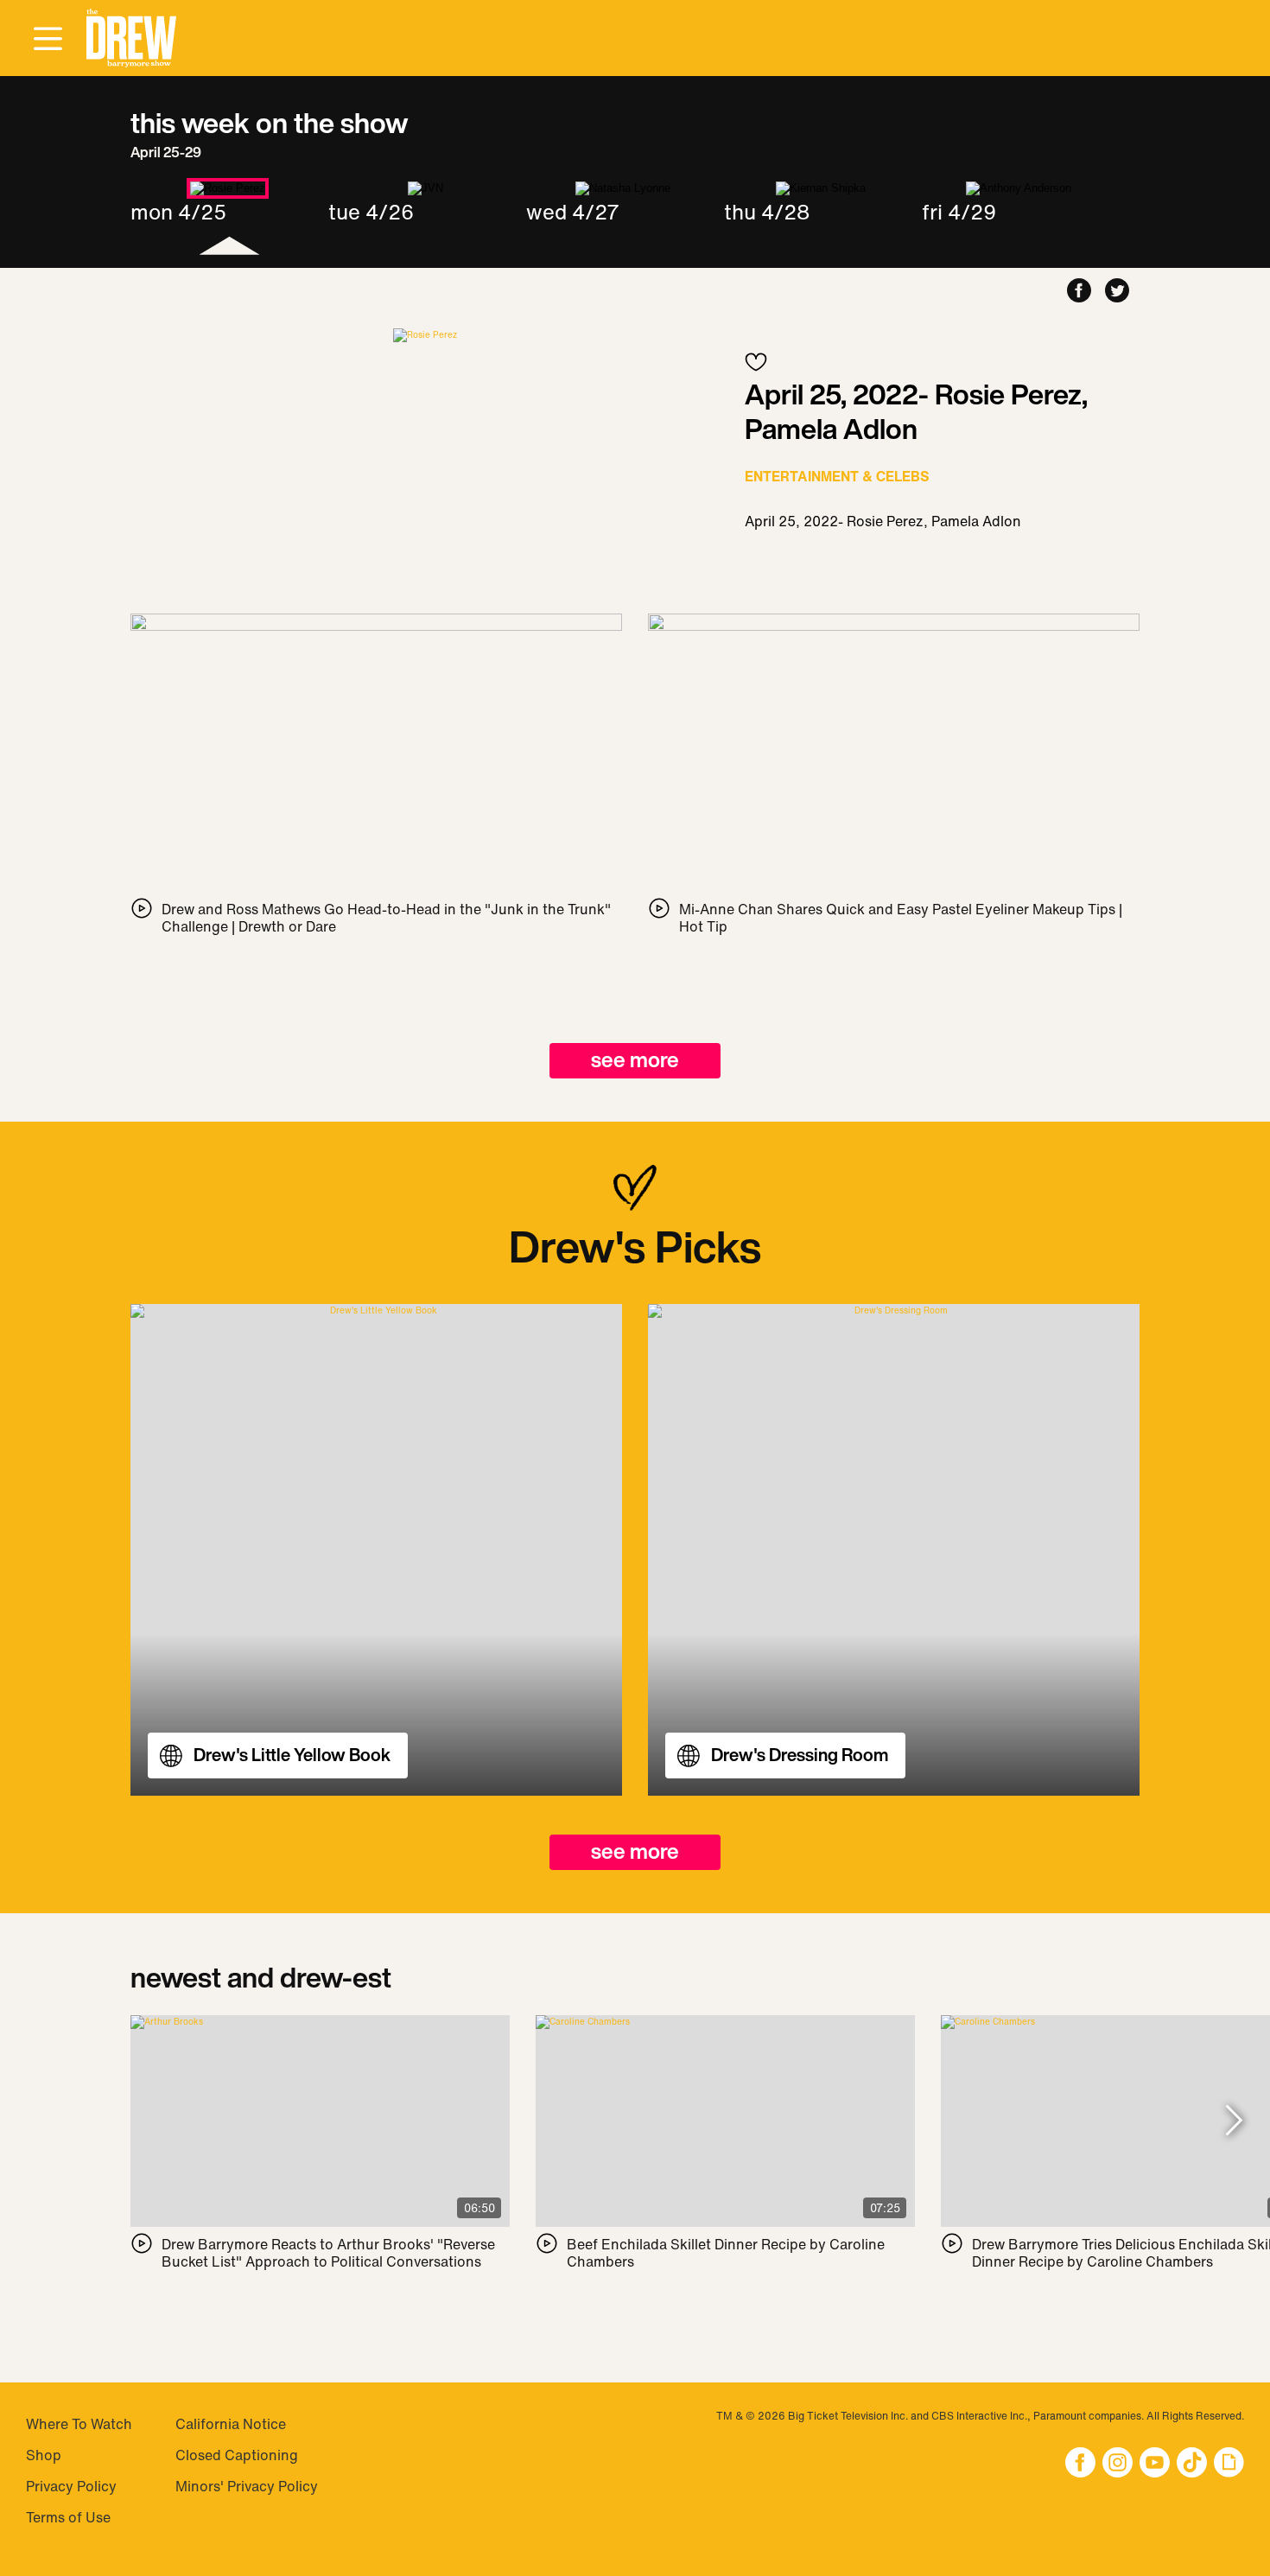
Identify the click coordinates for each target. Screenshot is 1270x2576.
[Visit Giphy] (1229, 2464)
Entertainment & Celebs (837, 476)
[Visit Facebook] (1080, 2464)
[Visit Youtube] (1155, 2464)
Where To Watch (79, 2424)
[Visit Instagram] (1118, 2464)
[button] (131, 38)
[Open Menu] (48, 40)
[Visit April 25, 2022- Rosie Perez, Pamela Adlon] (425, 335)
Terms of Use (68, 2517)
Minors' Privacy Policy (247, 2486)
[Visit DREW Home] (131, 38)
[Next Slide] (1234, 2122)
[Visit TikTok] (1192, 2464)
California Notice (231, 2424)
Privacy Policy (71, 2486)
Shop (44, 2455)
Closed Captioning (237, 2455)
